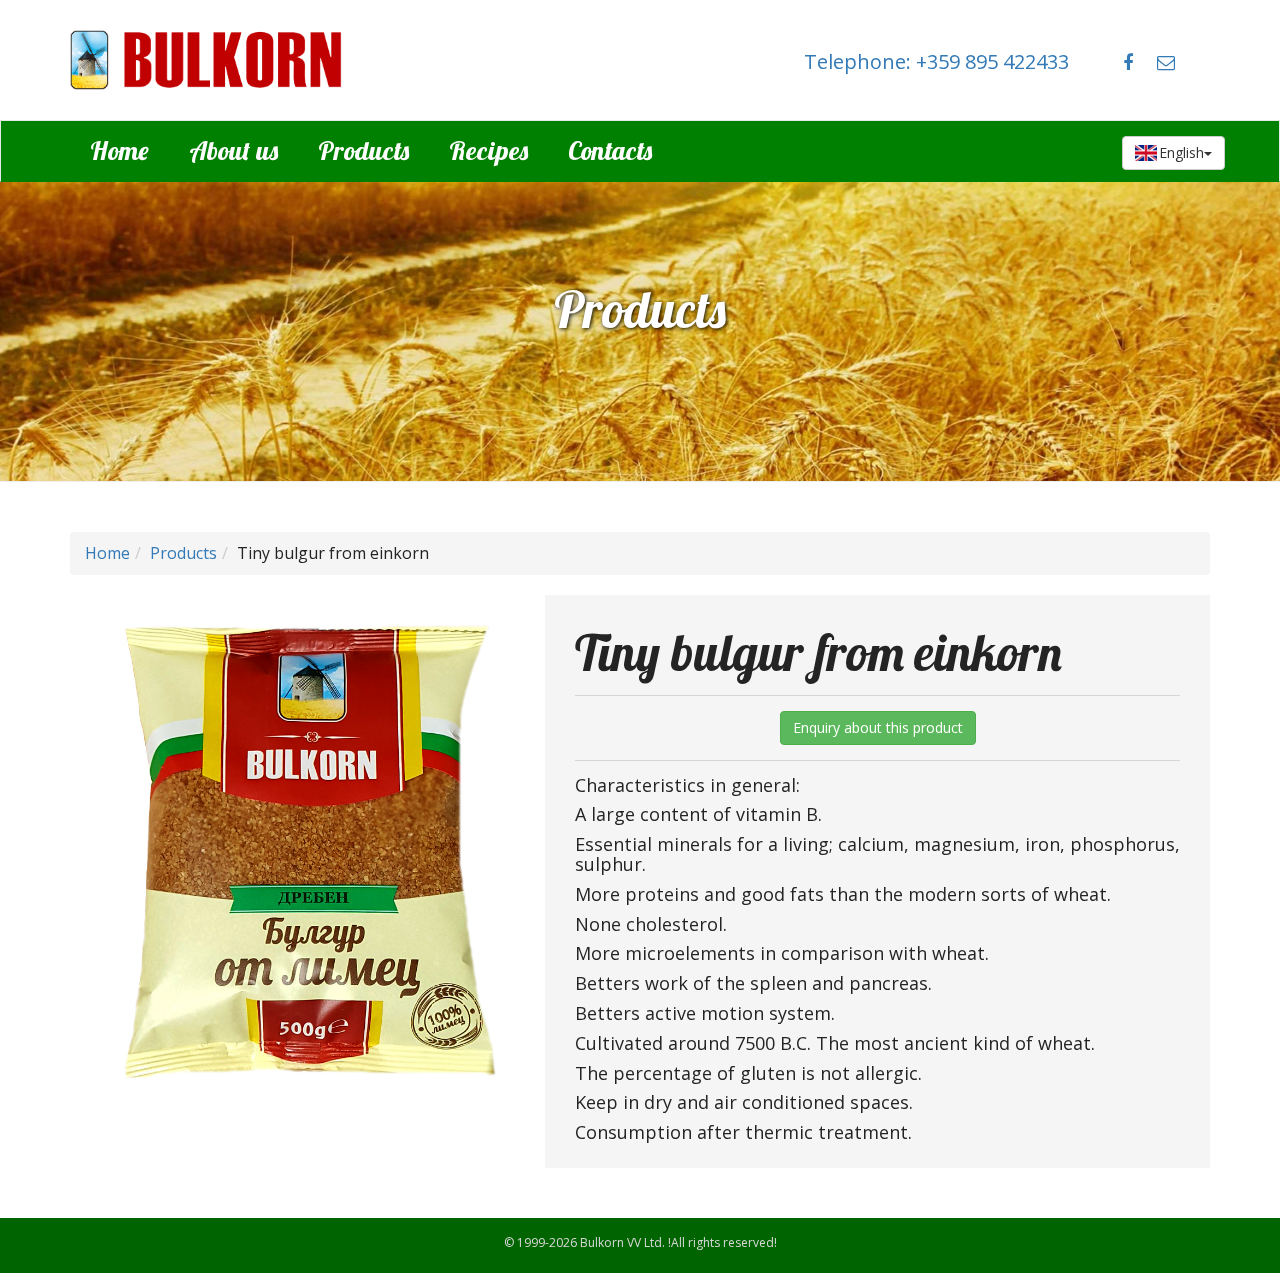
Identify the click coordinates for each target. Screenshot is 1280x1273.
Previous (59, 847)
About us (233, 150)
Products (363, 150)
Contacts (610, 150)
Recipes (488, 150)
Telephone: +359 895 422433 (936, 61)
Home (119, 150)
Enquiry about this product (878, 727)
